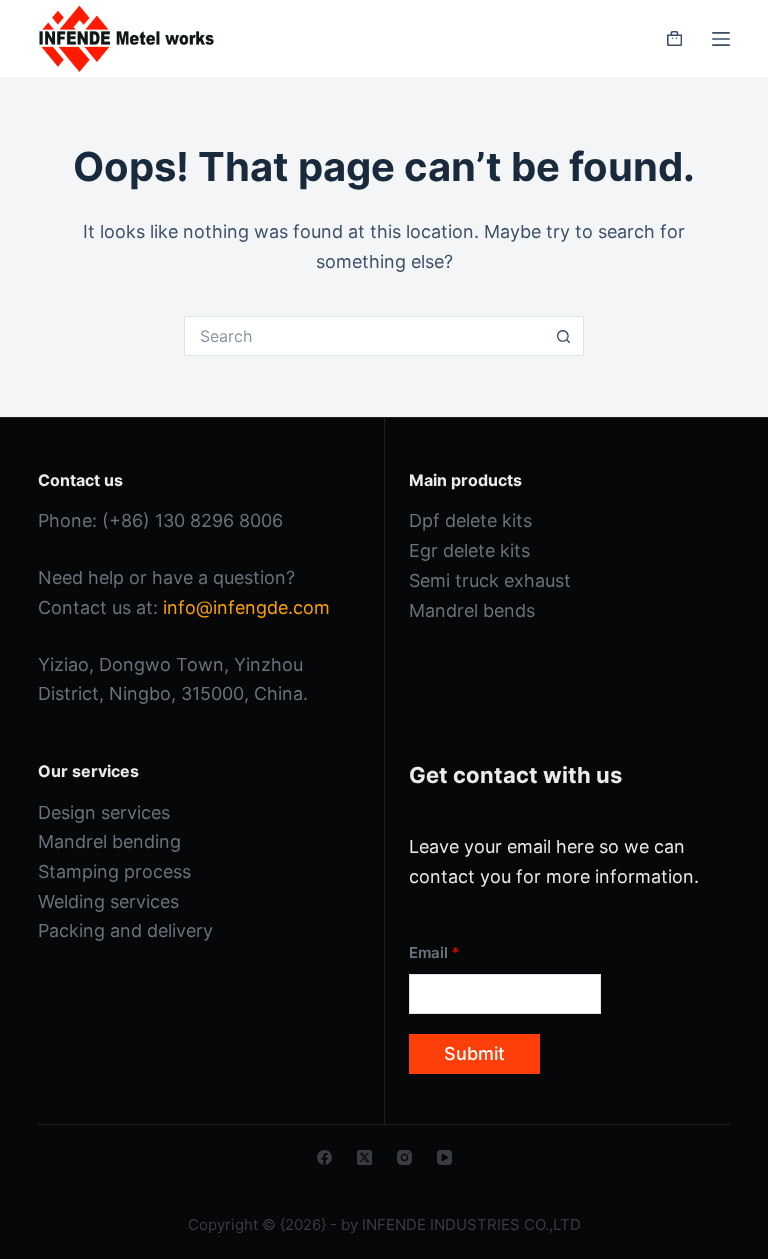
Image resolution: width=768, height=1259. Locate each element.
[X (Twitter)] (364, 1157)
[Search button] (564, 336)
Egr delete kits (469, 550)
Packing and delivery (125, 930)
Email (434, 952)
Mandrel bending (109, 841)
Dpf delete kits (470, 520)
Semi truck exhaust (490, 580)
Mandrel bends (472, 610)
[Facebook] (324, 1157)
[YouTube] (444, 1157)
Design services (104, 812)
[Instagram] (404, 1157)
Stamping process (114, 871)
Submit (474, 1053)
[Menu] (721, 39)
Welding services (108, 901)
